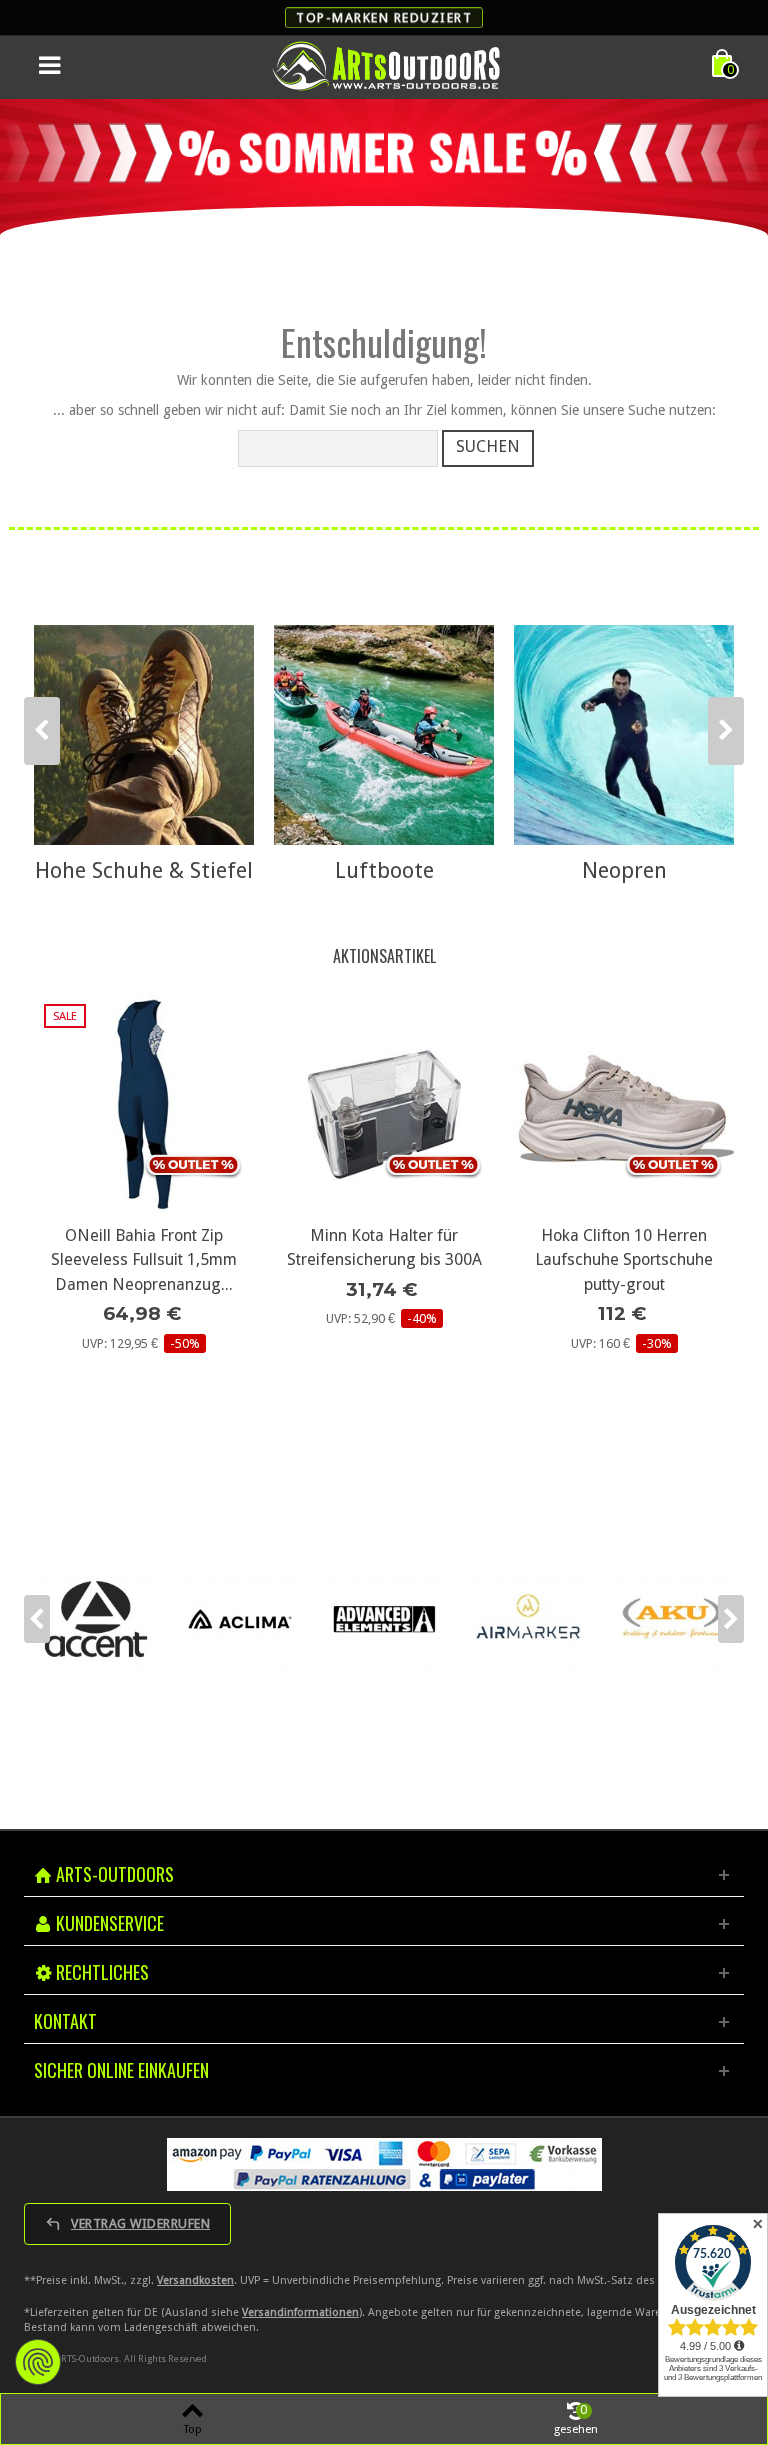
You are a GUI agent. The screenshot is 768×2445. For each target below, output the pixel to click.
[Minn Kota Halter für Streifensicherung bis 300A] (144, 1104)
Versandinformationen (300, 2312)
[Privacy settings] (38, 2362)
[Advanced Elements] (240, 1619)
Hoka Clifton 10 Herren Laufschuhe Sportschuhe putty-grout (384, 1260)
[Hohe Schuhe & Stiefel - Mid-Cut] (144, 735)
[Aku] (528, 1619)
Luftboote (384, 870)
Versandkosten (195, 2280)
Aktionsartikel (384, 956)
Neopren (624, 870)
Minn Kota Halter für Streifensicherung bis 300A (144, 1247)
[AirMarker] (384, 1619)
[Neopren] (624, 735)
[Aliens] (672, 1619)
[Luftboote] (384, 735)
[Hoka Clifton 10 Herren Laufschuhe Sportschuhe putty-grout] (384, 1104)
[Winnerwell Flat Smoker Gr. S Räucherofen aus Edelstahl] (624, 1104)
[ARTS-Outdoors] (386, 65)
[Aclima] (96, 1619)
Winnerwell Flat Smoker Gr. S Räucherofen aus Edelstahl (624, 1247)
